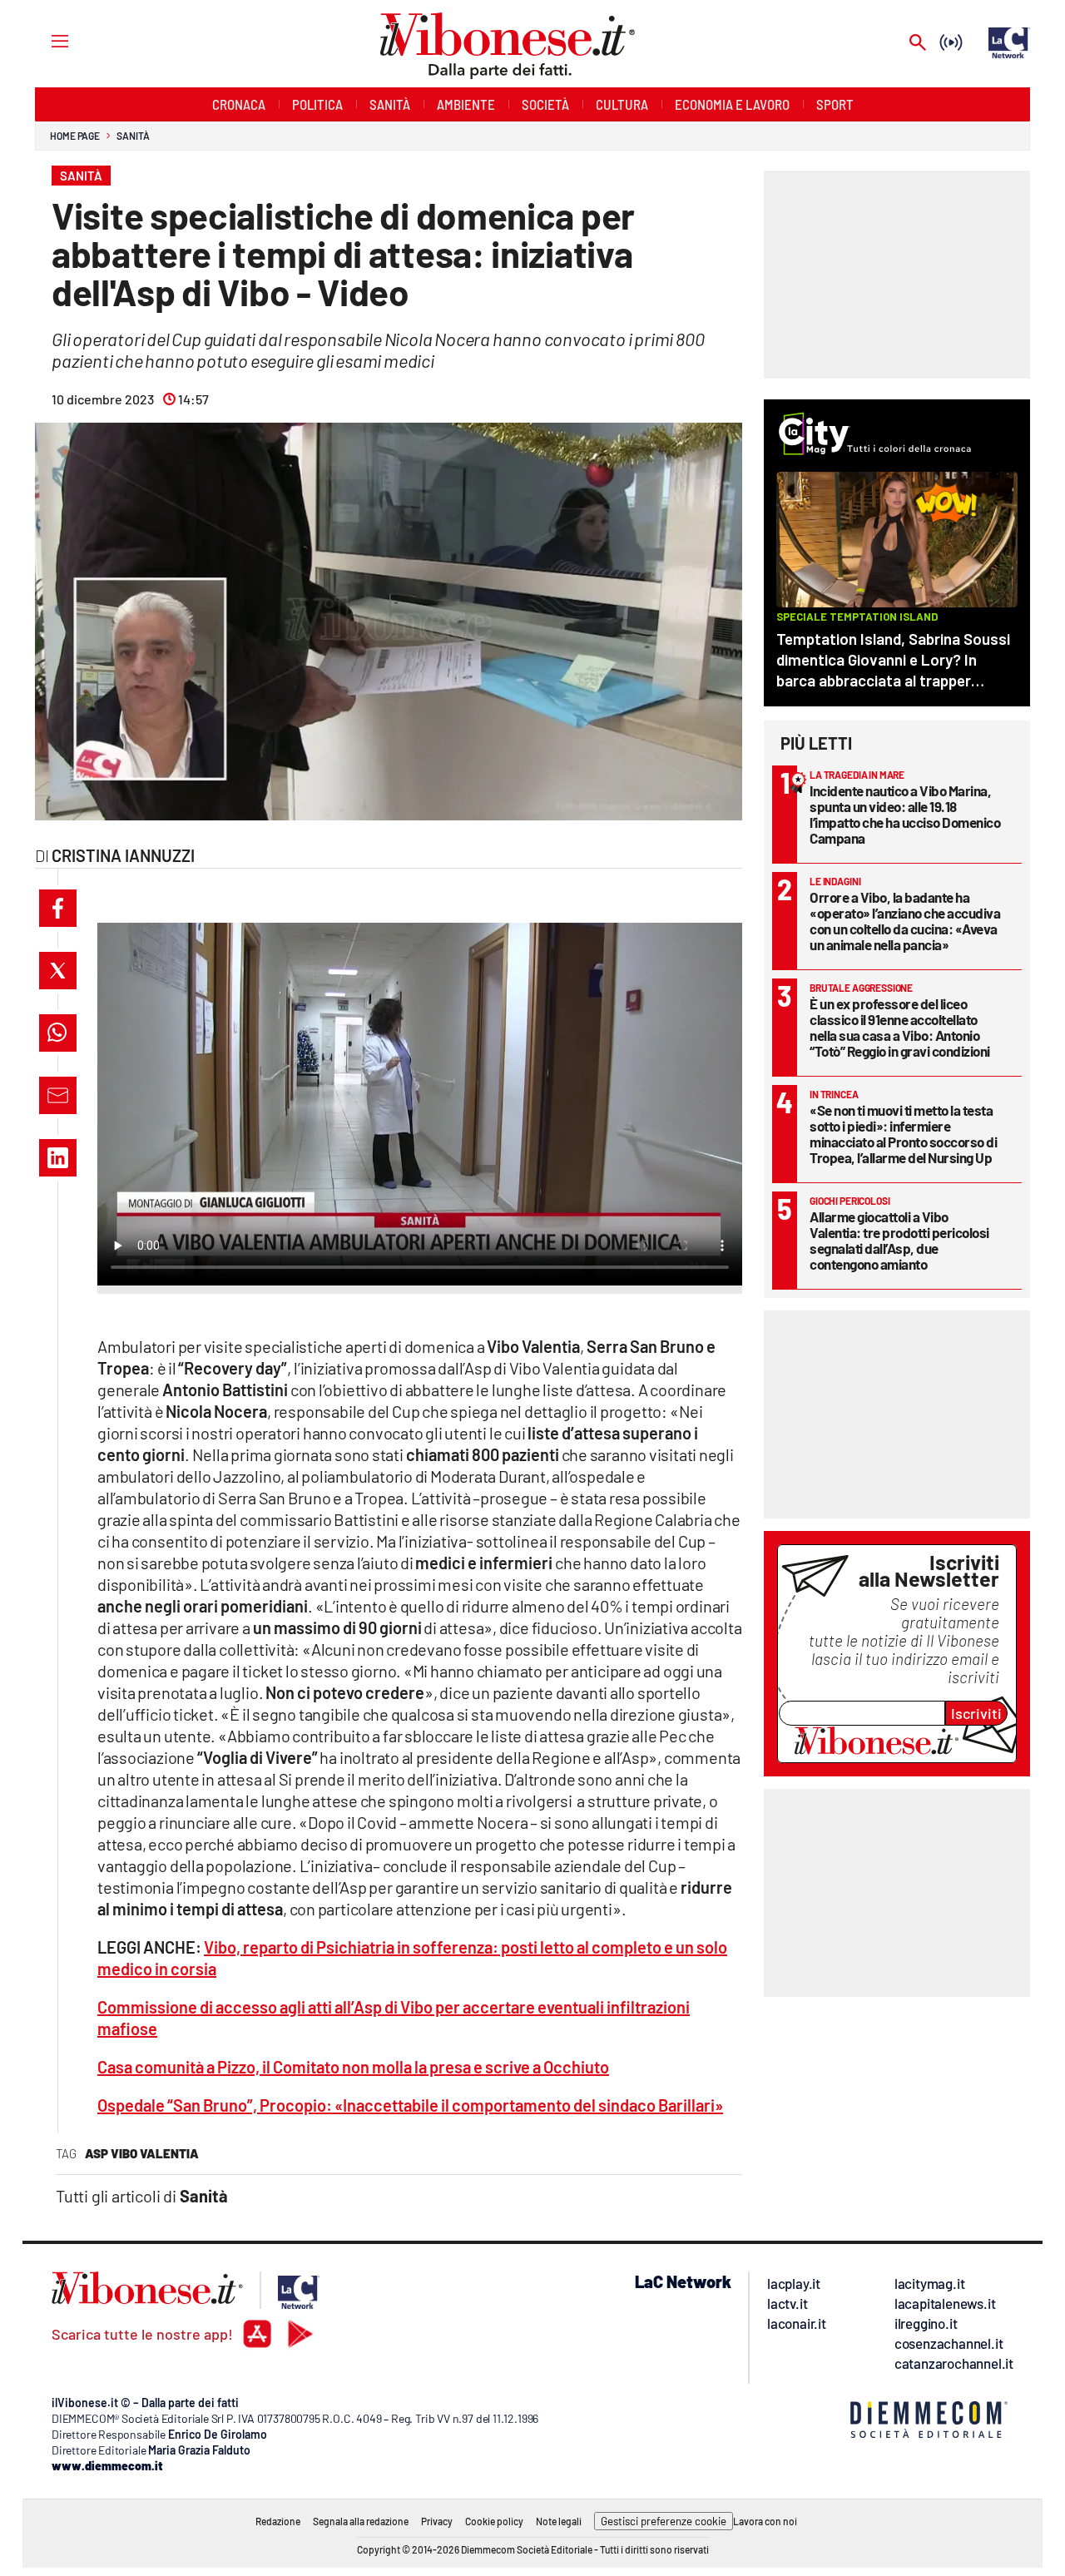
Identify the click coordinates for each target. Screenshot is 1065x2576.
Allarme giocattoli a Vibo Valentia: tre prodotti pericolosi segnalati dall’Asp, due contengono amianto (899, 1240)
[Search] (918, 44)
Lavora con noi (765, 2521)
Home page (75, 136)
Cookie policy (494, 2521)
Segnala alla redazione (361, 2521)
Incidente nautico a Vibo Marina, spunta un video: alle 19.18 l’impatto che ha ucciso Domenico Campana (905, 814)
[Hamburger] (45, 40)
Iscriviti (976, 1713)
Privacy (437, 2521)
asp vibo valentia (142, 2153)
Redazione (278, 2521)
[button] (58, 908)
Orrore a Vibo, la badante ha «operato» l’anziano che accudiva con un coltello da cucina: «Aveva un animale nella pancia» (905, 921)
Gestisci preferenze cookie (664, 2521)
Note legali (559, 2521)
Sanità (133, 136)
